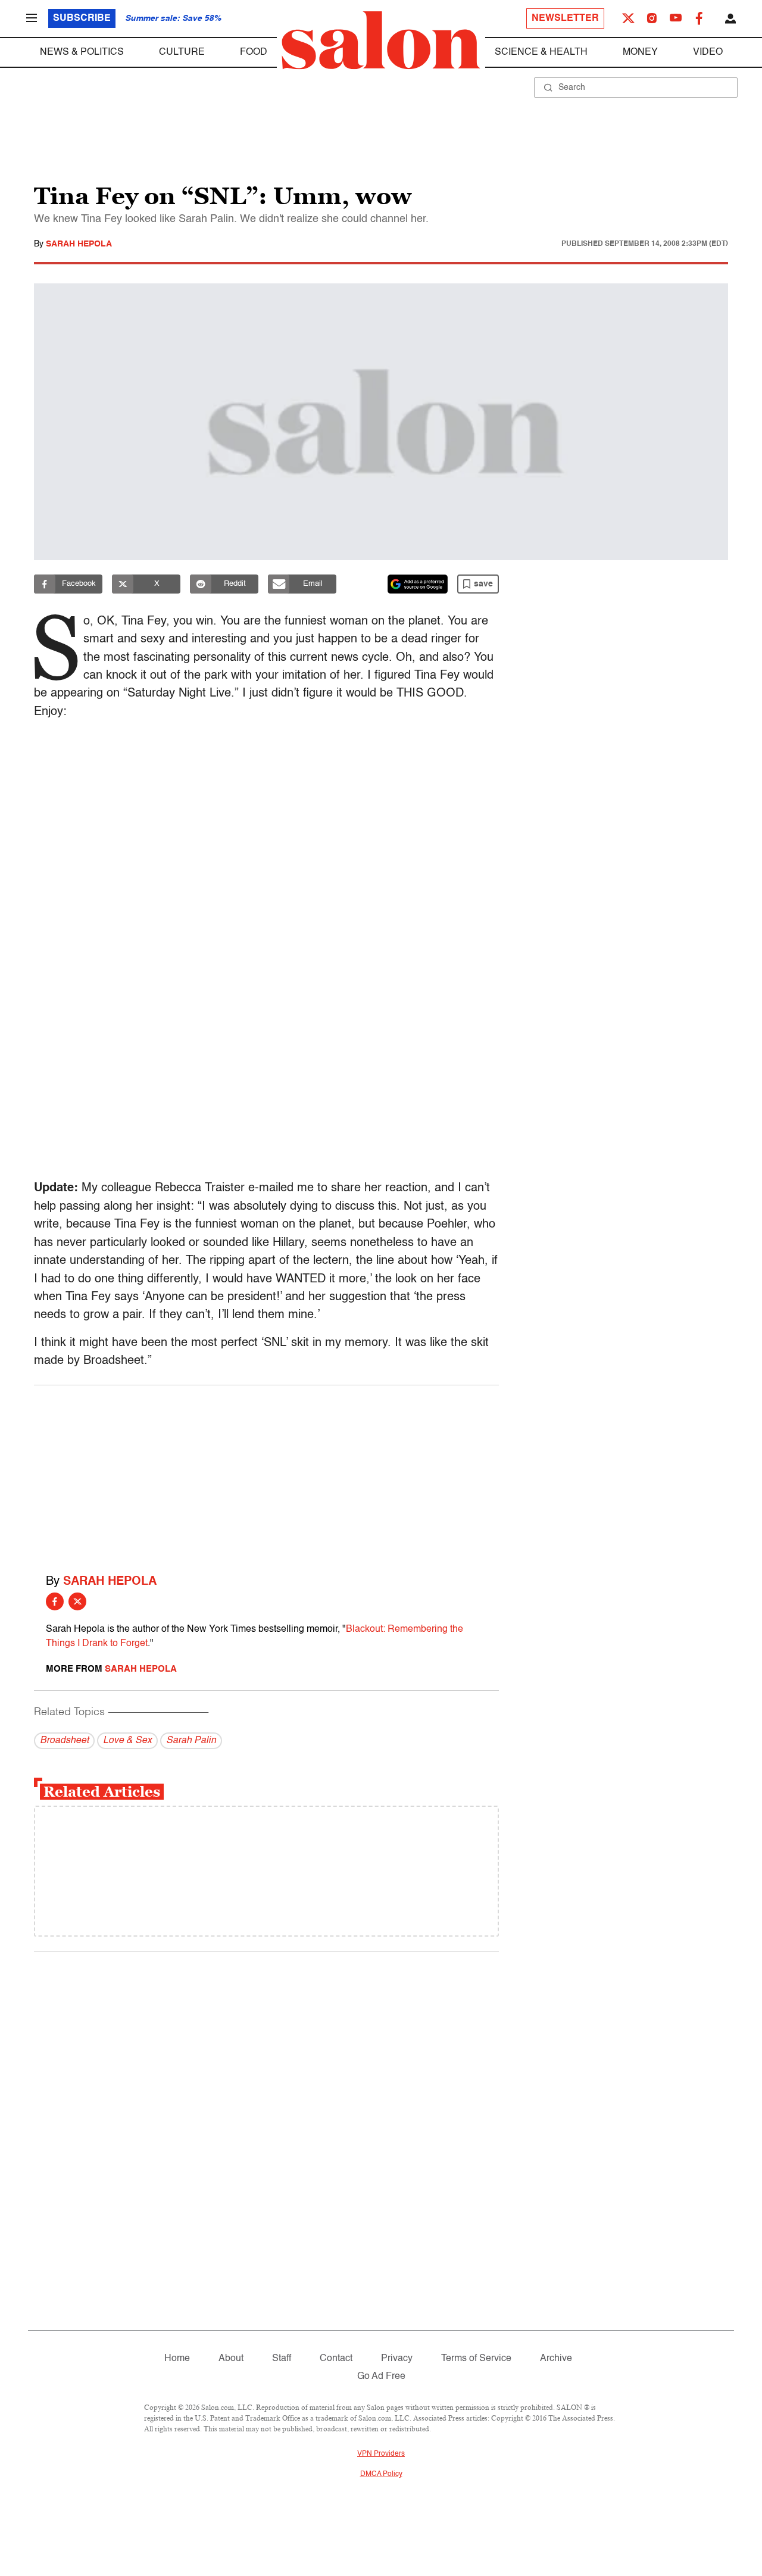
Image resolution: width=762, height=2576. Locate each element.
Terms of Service (476, 2359)
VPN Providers (381, 2454)
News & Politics (82, 52)
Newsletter (565, 18)
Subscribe (82, 18)
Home (177, 2359)
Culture (182, 52)
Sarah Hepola (79, 244)
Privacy (397, 2359)
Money (640, 52)
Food (254, 52)
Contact (336, 2359)
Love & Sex (127, 1741)
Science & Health (541, 52)
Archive (556, 2359)
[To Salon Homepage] (381, 40)
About (231, 2359)
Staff (282, 2359)
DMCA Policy (381, 2474)
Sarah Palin (191, 1741)
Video (708, 52)
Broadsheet (64, 1741)
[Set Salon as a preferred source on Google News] (418, 584)
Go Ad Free (381, 2377)
